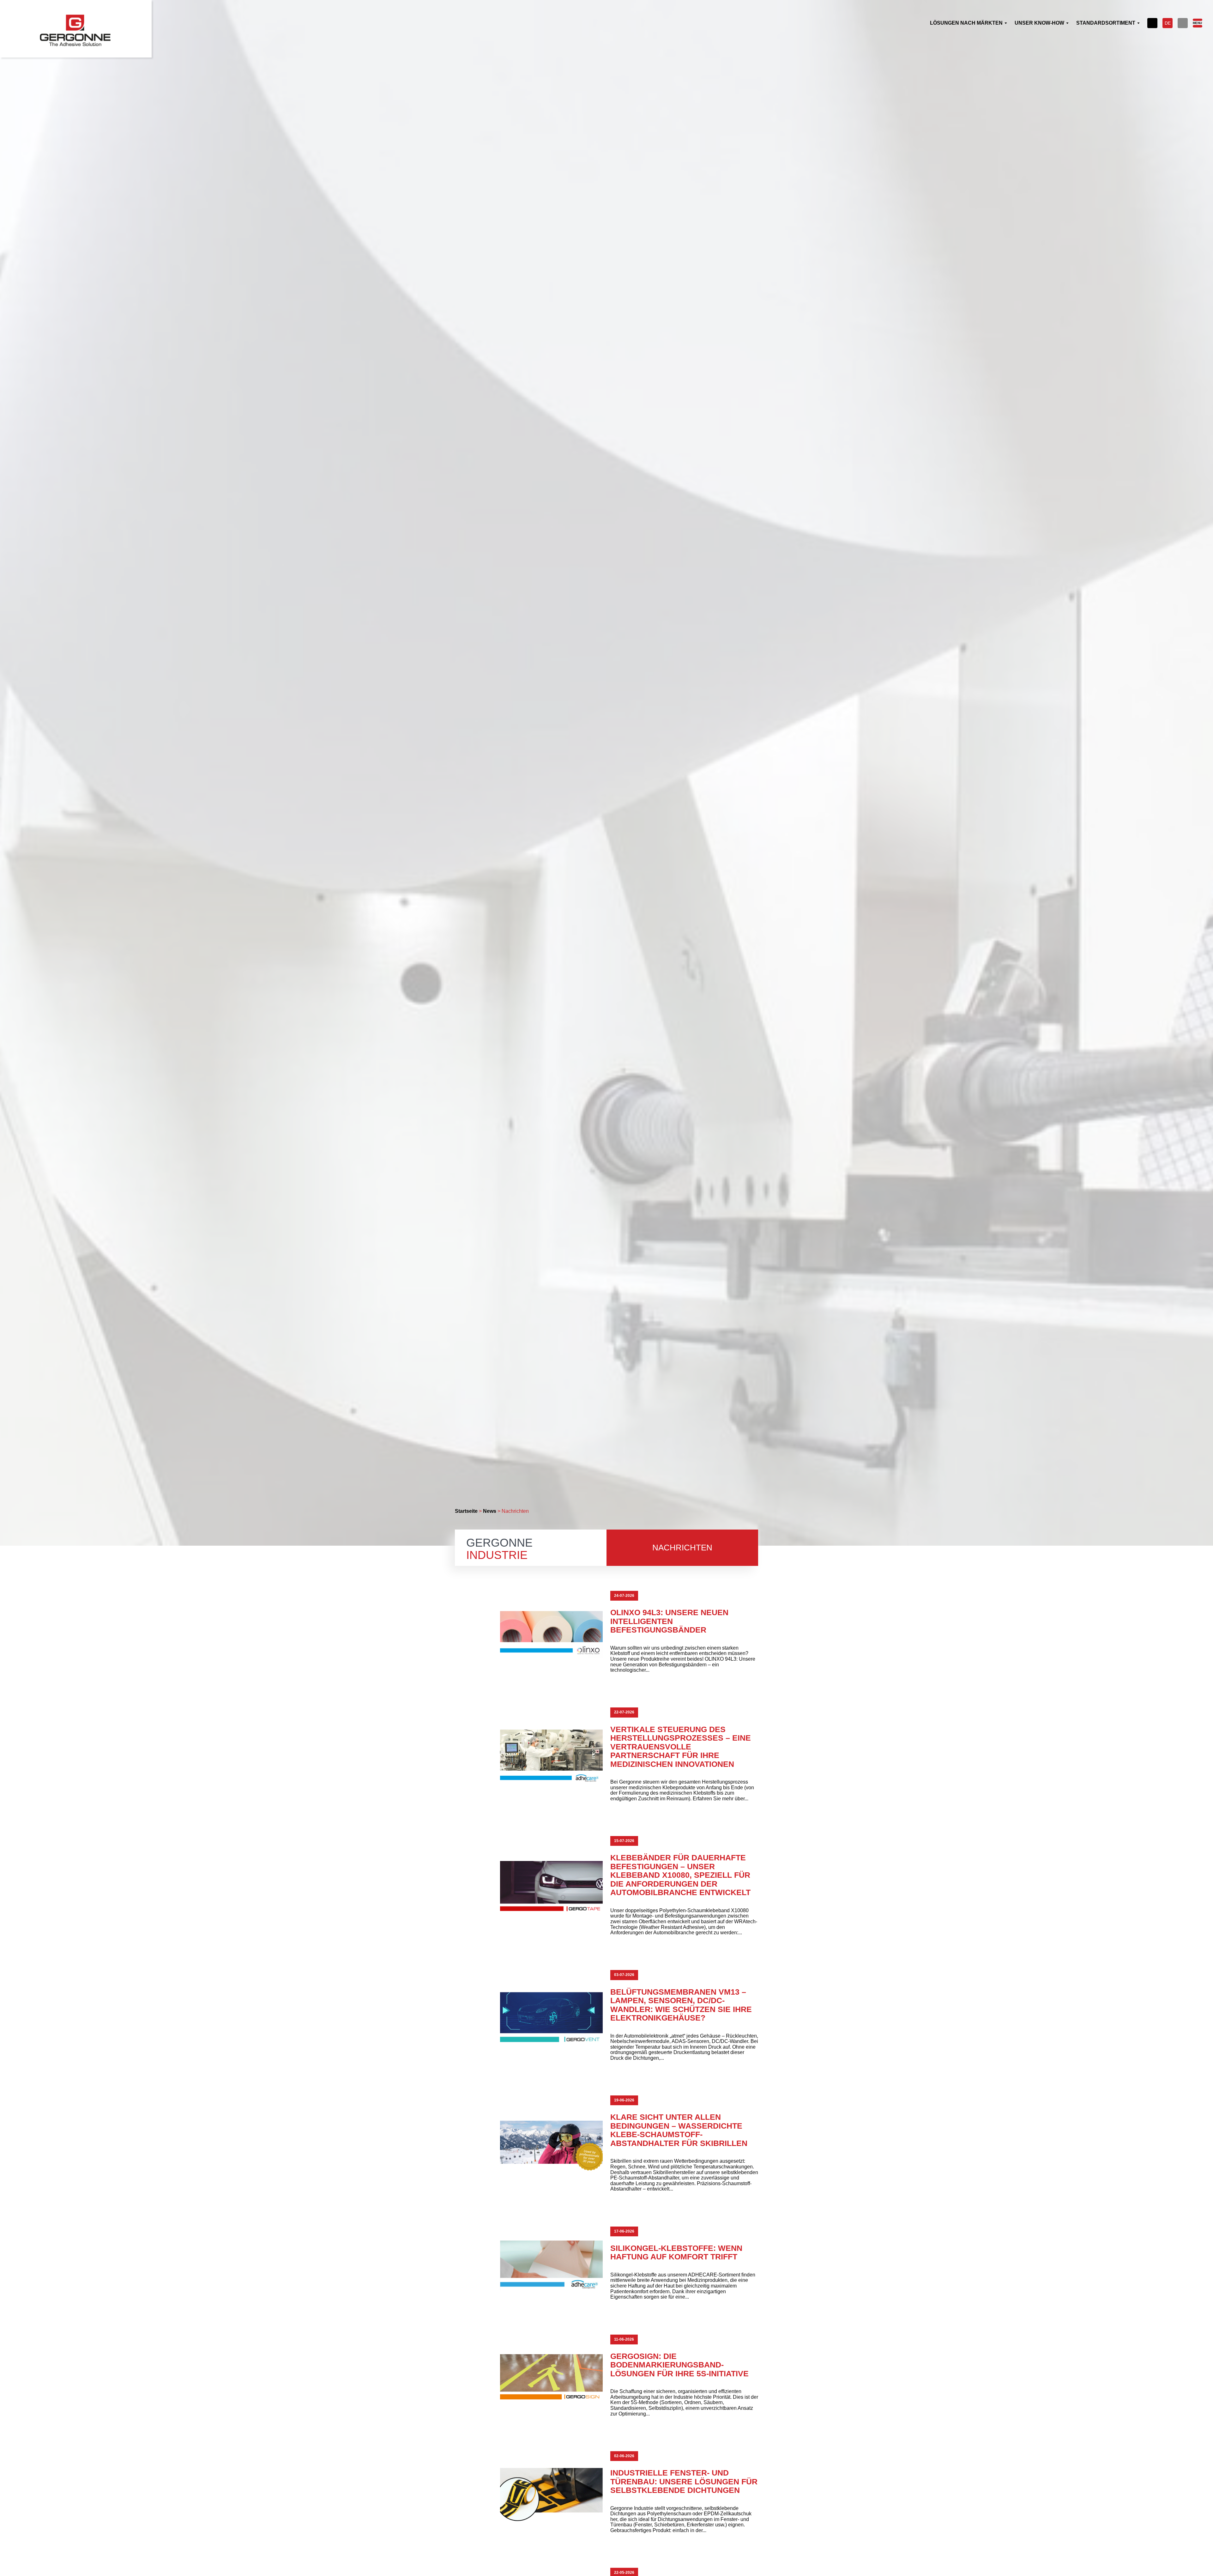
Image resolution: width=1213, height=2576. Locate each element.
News (490, 1511)
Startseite (466, 1511)
